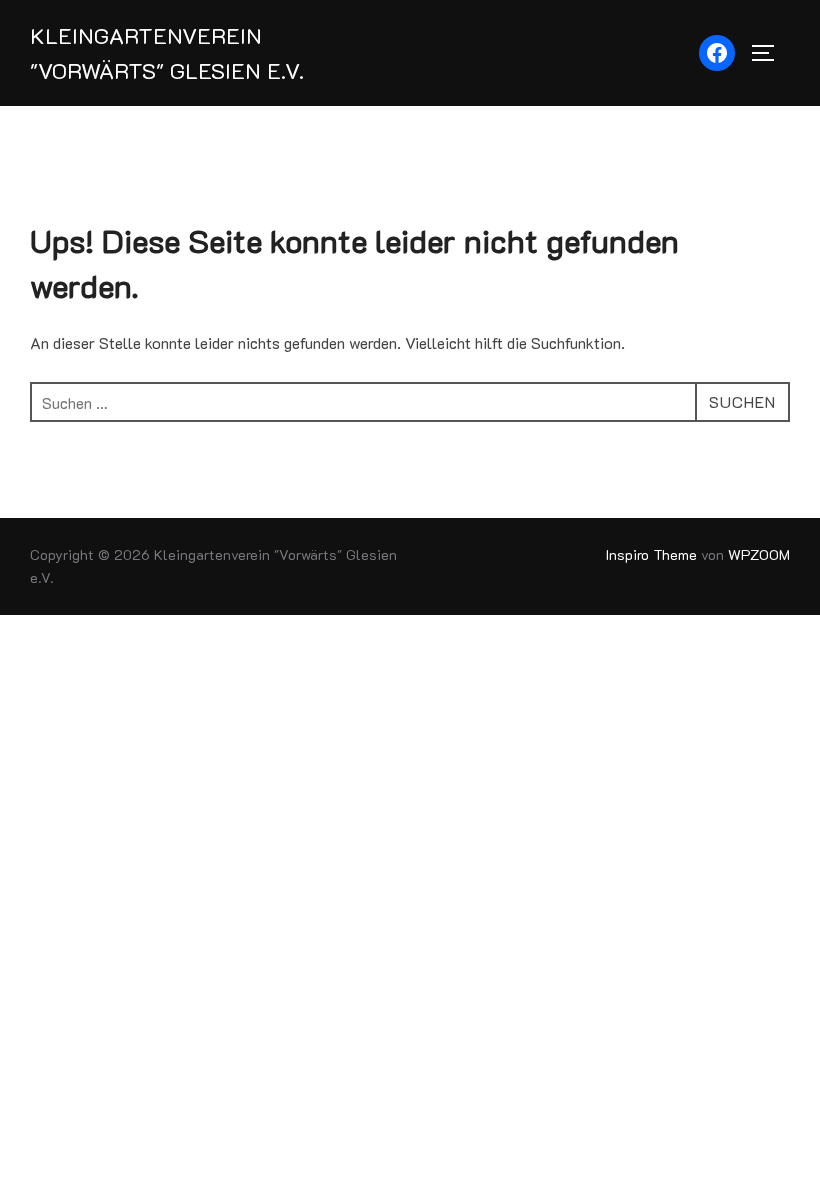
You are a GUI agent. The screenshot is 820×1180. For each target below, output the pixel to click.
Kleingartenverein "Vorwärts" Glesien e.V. (167, 53)
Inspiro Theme (651, 554)
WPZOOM (759, 554)
